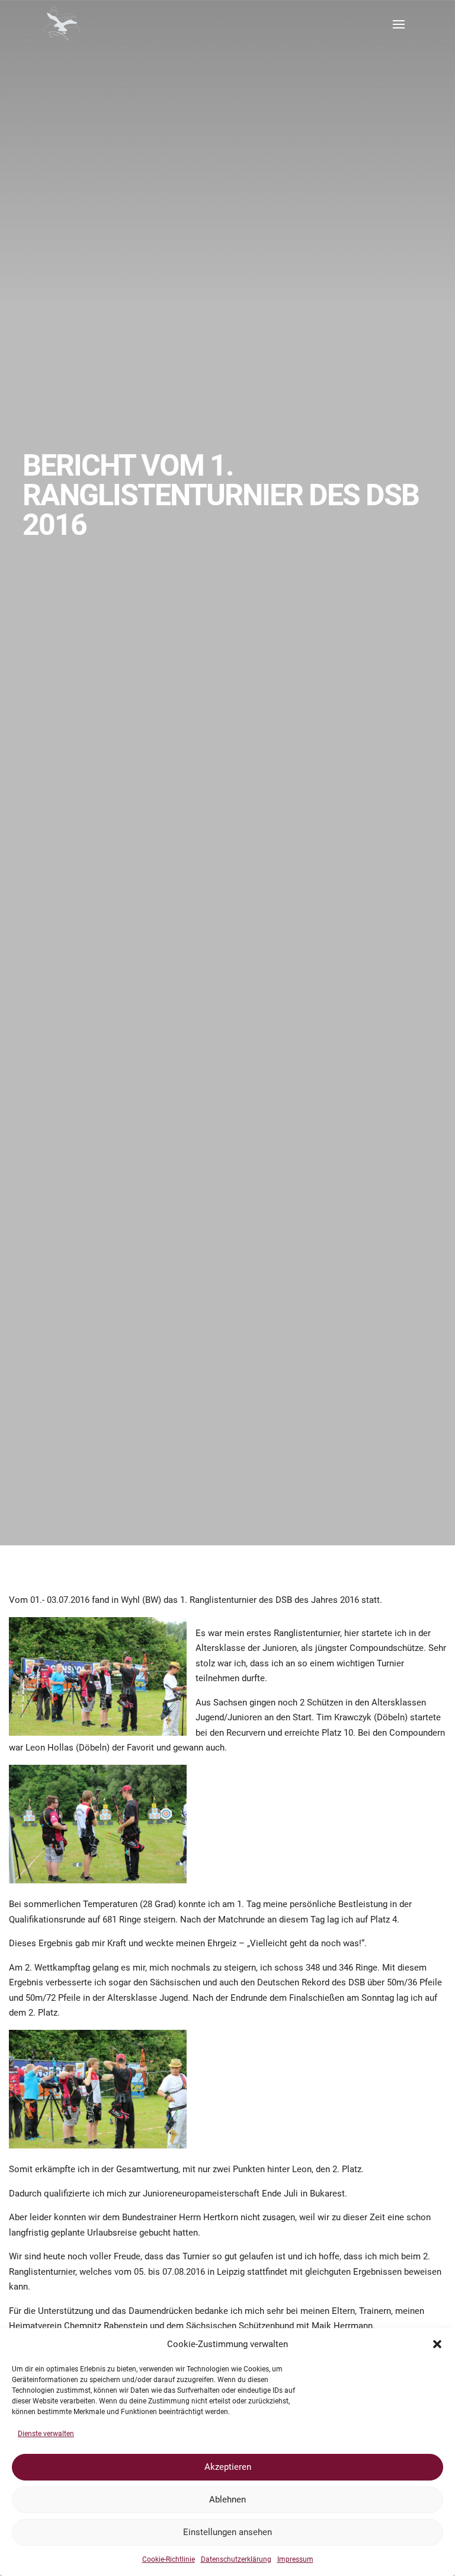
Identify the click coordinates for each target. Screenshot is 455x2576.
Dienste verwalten (46, 2434)
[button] (437, 2344)
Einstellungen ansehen (227, 2532)
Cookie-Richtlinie (169, 2559)
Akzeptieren (228, 2467)
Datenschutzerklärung (236, 2559)
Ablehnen (227, 2500)
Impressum (295, 2559)
